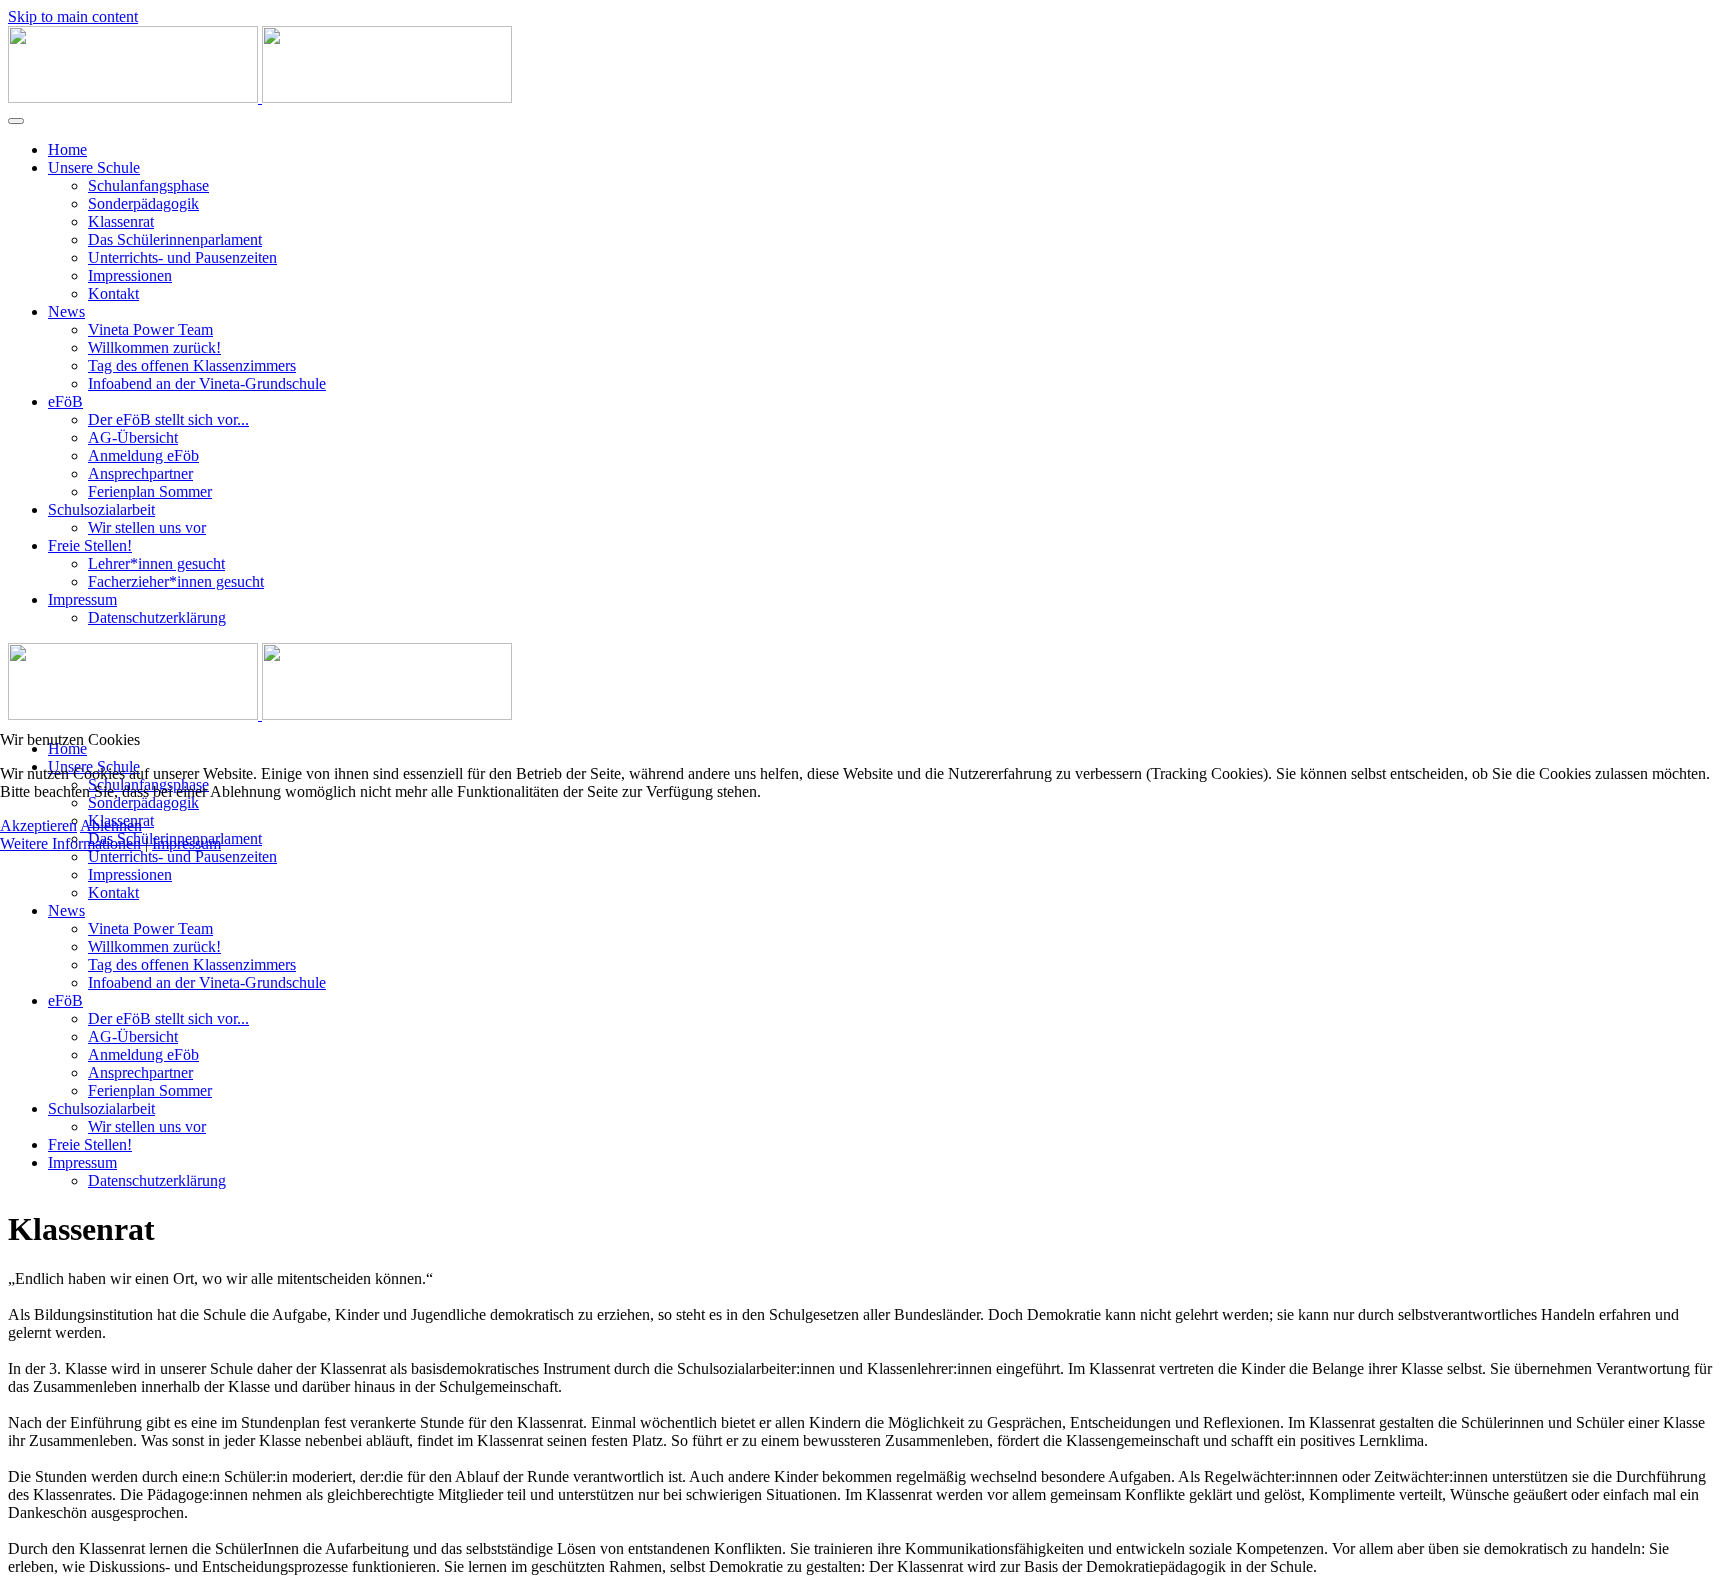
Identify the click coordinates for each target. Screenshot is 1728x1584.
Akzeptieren (38, 825)
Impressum (186, 843)
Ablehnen (111, 825)
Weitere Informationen (70, 843)
